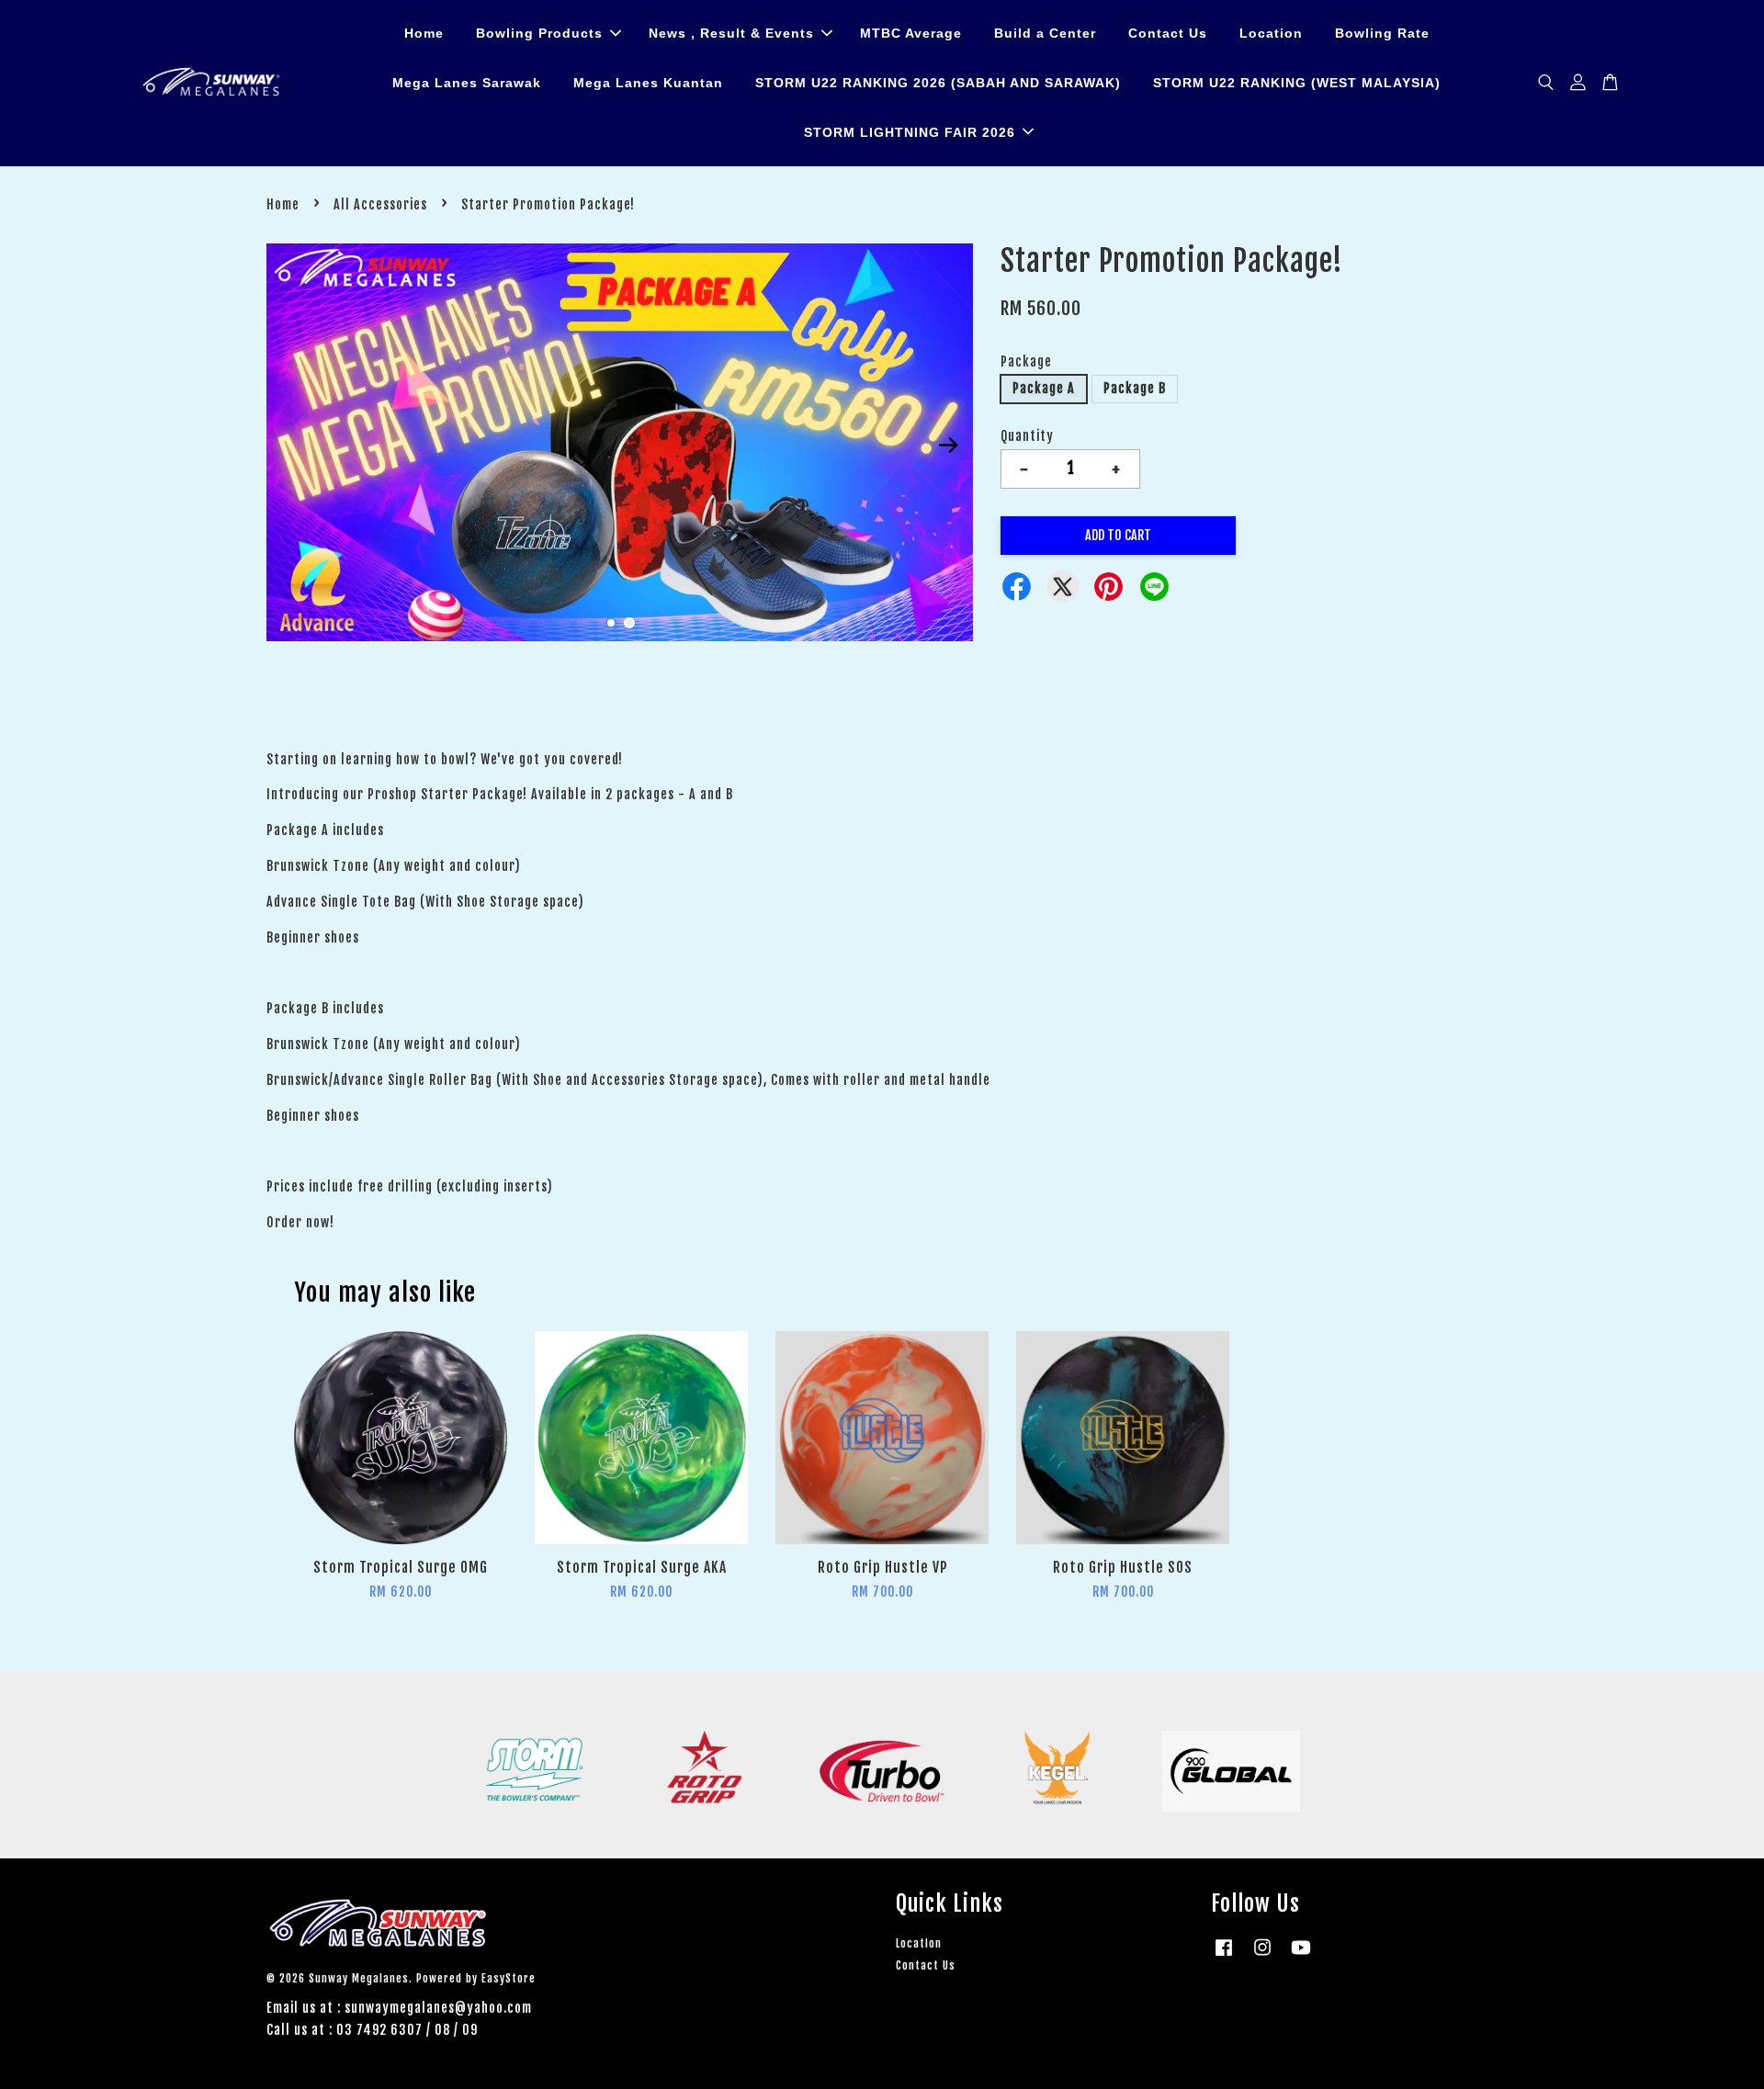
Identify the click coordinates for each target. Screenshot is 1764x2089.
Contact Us (1168, 33)
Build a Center (1045, 33)
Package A (1044, 388)
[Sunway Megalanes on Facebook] (1224, 1956)
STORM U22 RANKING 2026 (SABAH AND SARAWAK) (938, 83)
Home (424, 33)
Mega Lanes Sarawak (467, 83)
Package (1026, 361)
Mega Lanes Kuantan (648, 83)
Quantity (1027, 436)
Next (948, 446)
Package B (1135, 388)
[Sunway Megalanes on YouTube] (1301, 1956)
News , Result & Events (731, 33)
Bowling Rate (1382, 33)
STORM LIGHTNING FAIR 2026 (910, 132)
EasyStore (509, 1978)
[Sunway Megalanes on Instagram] (1262, 1956)
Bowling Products (539, 33)
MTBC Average (911, 33)
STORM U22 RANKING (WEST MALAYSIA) (1297, 83)
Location (1271, 33)
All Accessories (380, 204)
